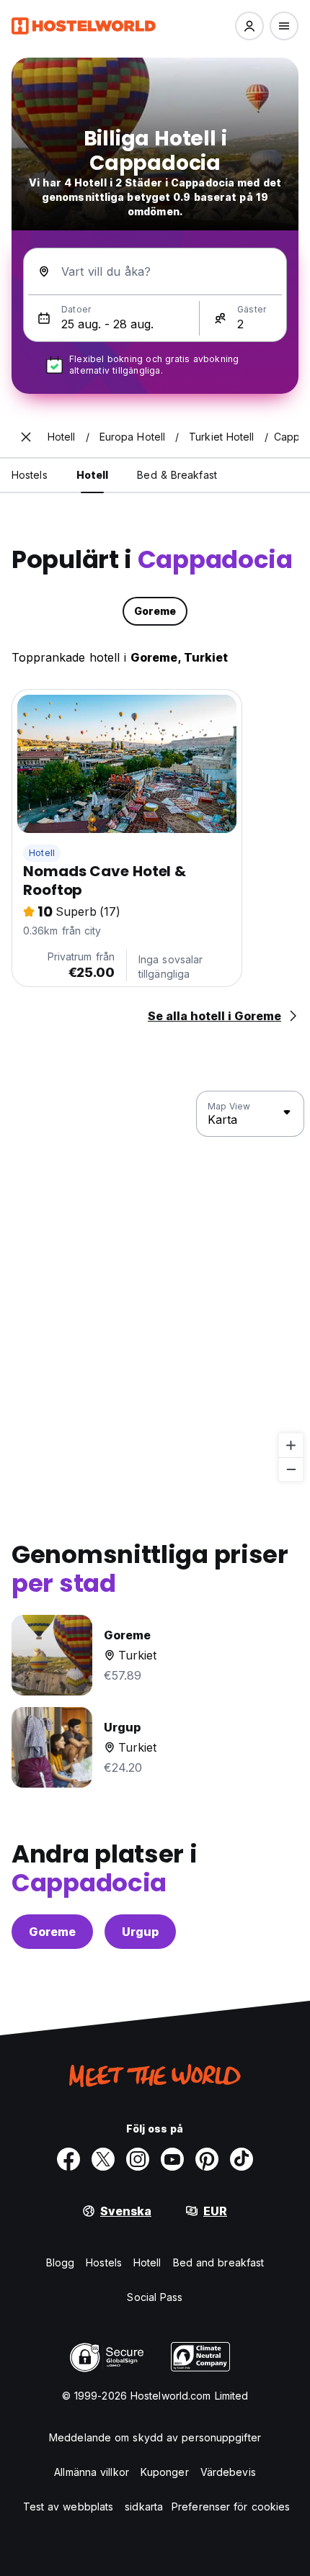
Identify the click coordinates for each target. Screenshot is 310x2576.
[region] (155, 1287)
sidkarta (144, 2507)
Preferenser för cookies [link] (231, 2507)
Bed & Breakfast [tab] (177, 475)
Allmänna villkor (92, 2472)
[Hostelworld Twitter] (103, 2159)
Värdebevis (228, 2472)
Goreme (52, 1932)
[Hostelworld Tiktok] (242, 2159)
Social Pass (155, 2297)
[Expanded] (26, 437)
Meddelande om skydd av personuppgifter (155, 2437)
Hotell (42, 853)
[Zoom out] (291, 1469)
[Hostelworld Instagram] (138, 2159)
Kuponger (165, 2472)
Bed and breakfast (219, 2262)
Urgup (140, 1932)
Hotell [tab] (93, 475)
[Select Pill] (249, 26)
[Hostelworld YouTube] (172, 2159)
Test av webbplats (68, 2507)
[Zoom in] (291, 1445)
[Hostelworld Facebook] (68, 2159)
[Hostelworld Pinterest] (207, 2159)
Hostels (104, 2262)
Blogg (61, 2262)
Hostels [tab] (30, 475)
